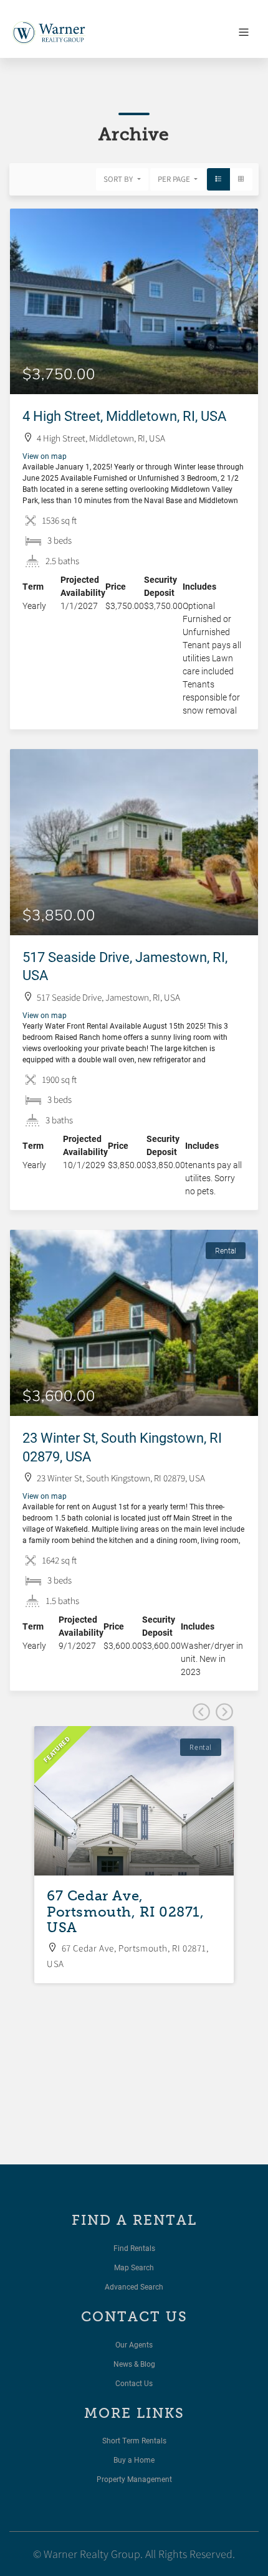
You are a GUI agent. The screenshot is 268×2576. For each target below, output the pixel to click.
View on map (45, 456)
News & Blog (134, 2364)
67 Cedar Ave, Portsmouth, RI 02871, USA (126, 1912)
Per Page (175, 179)
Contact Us (134, 2383)
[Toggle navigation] (244, 32)
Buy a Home (134, 2460)
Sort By (119, 179)
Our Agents (134, 2344)
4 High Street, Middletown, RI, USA (124, 416)
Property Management (134, 2479)
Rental (226, 1250)
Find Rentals (134, 2248)
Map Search (134, 2267)
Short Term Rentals (134, 2440)
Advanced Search (134, 2286)
